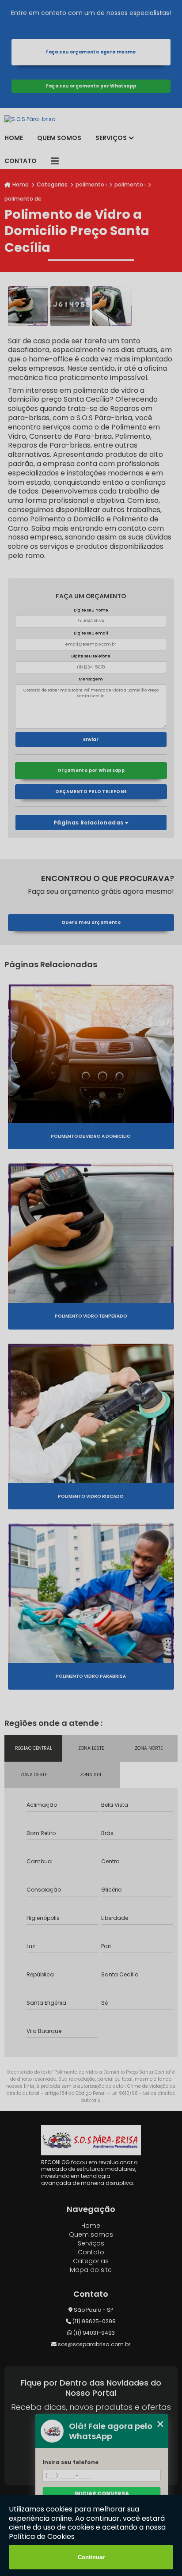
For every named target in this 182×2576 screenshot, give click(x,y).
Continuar (91, 2557)
